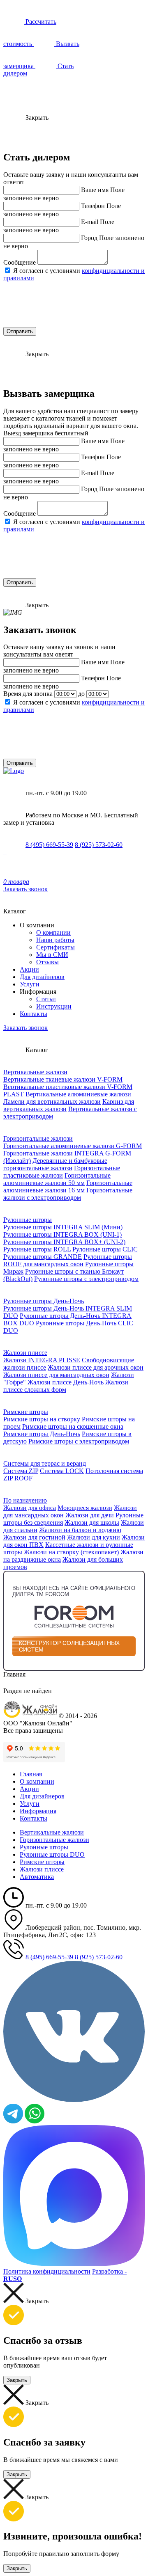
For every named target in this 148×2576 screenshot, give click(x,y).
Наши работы (55, 940)
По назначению (25, 1500)
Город (89, 238)
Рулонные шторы (28, 1220)
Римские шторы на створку (42, 1419)
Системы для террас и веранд (45, 1463)
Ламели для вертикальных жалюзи (52, 1102)
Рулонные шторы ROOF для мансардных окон (68, 1260)
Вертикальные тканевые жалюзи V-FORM (63, 1079)
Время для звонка (28, 694)
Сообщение (20, 262)
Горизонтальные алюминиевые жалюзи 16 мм (68, 1186)
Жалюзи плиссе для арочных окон (96, 1367)
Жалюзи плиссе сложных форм (66, 1386)
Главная (31, 1774)
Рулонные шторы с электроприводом (86, 1279)
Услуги (30, 984)
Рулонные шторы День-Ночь (44, 1301)
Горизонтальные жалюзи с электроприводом (68, 1194)
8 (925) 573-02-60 (99, 845)
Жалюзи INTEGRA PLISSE (42, 1360)
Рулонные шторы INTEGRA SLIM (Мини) (63, 1227)
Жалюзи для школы (92, 1522)
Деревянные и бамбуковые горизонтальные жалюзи (55, 1164)
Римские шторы (26, 1412)
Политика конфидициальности (47, 2271)
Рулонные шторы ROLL (37, 1249)
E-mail (90, 222)
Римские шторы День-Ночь (42, 1434)
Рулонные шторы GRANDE (43, 1257)
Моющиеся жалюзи (85, 1508)
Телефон (93, 206)
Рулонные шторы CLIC (105, 1249)
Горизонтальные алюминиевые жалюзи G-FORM (73, 1146)
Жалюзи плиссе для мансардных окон (56, 1375)
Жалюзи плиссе (25, 1353)
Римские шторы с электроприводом (79, 1441)
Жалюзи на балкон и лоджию (80, 1530)
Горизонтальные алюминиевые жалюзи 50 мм (57, 1179)
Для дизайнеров (42, 977)
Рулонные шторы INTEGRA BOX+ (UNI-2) (64, 1242)
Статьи (46, 999)
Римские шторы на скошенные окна (73, 1426)
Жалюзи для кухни (94, 1537)
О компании (53, 932)
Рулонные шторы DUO (52, 1854)
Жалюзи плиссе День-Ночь (66, 1382)
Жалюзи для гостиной (34, 1537)
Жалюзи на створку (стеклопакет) (71, 1552)
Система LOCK (62, 1471)
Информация (38, 1811)
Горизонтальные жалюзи (38, 1138)
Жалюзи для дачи (90, 1515)
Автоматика (37, 1877)
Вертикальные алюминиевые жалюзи (78, 1094)
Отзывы (47, 962)
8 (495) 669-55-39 (49, 845)
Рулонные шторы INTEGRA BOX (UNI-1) (62, 1234)
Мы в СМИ (52, 955)
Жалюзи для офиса (30, 1508)
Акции (29, 969)
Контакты (34, 1014)
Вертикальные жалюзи (35, 1072)
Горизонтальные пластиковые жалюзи (62, 1172)
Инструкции (54, 1006)
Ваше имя (95, 190)
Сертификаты (55, 947)
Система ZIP (21, 1471)
